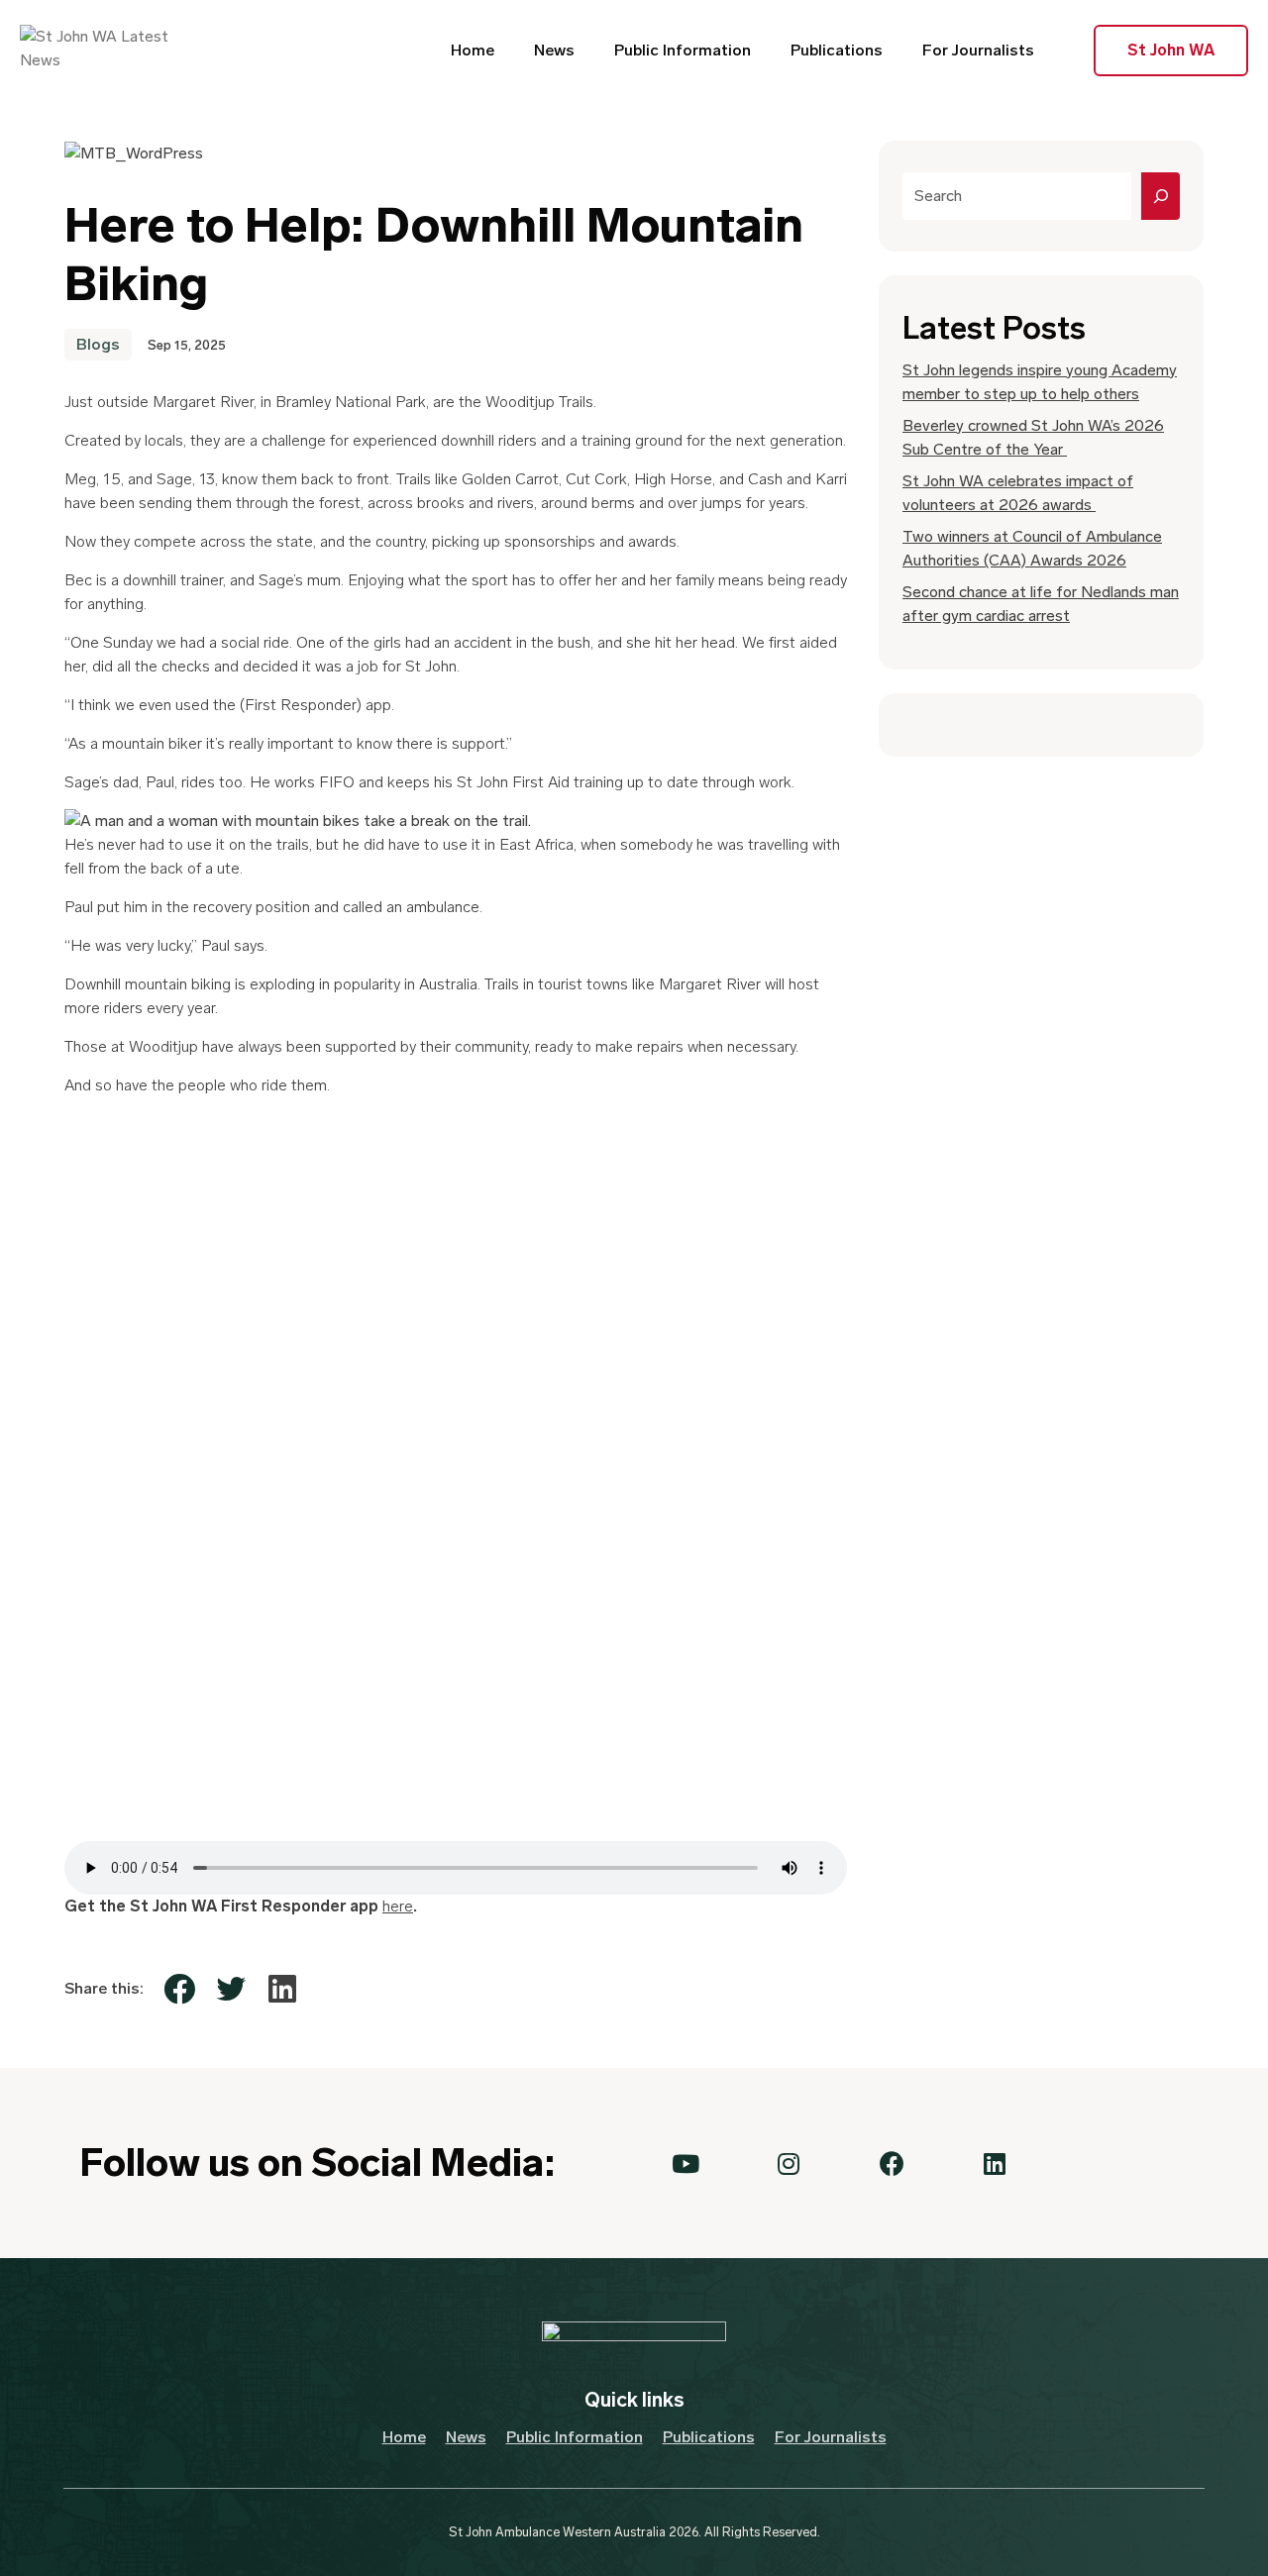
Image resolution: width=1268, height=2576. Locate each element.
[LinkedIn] (282, 1989)
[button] (686, 2163)
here (398, 1906)
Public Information (683, 50)
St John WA (1171, 50)
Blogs (98, 344)
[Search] (1161, 196)
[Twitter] (231, 1989)
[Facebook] (179, 1989)
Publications (837, 50)
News (554, 50)
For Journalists (978, 50)
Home (473, 50)
